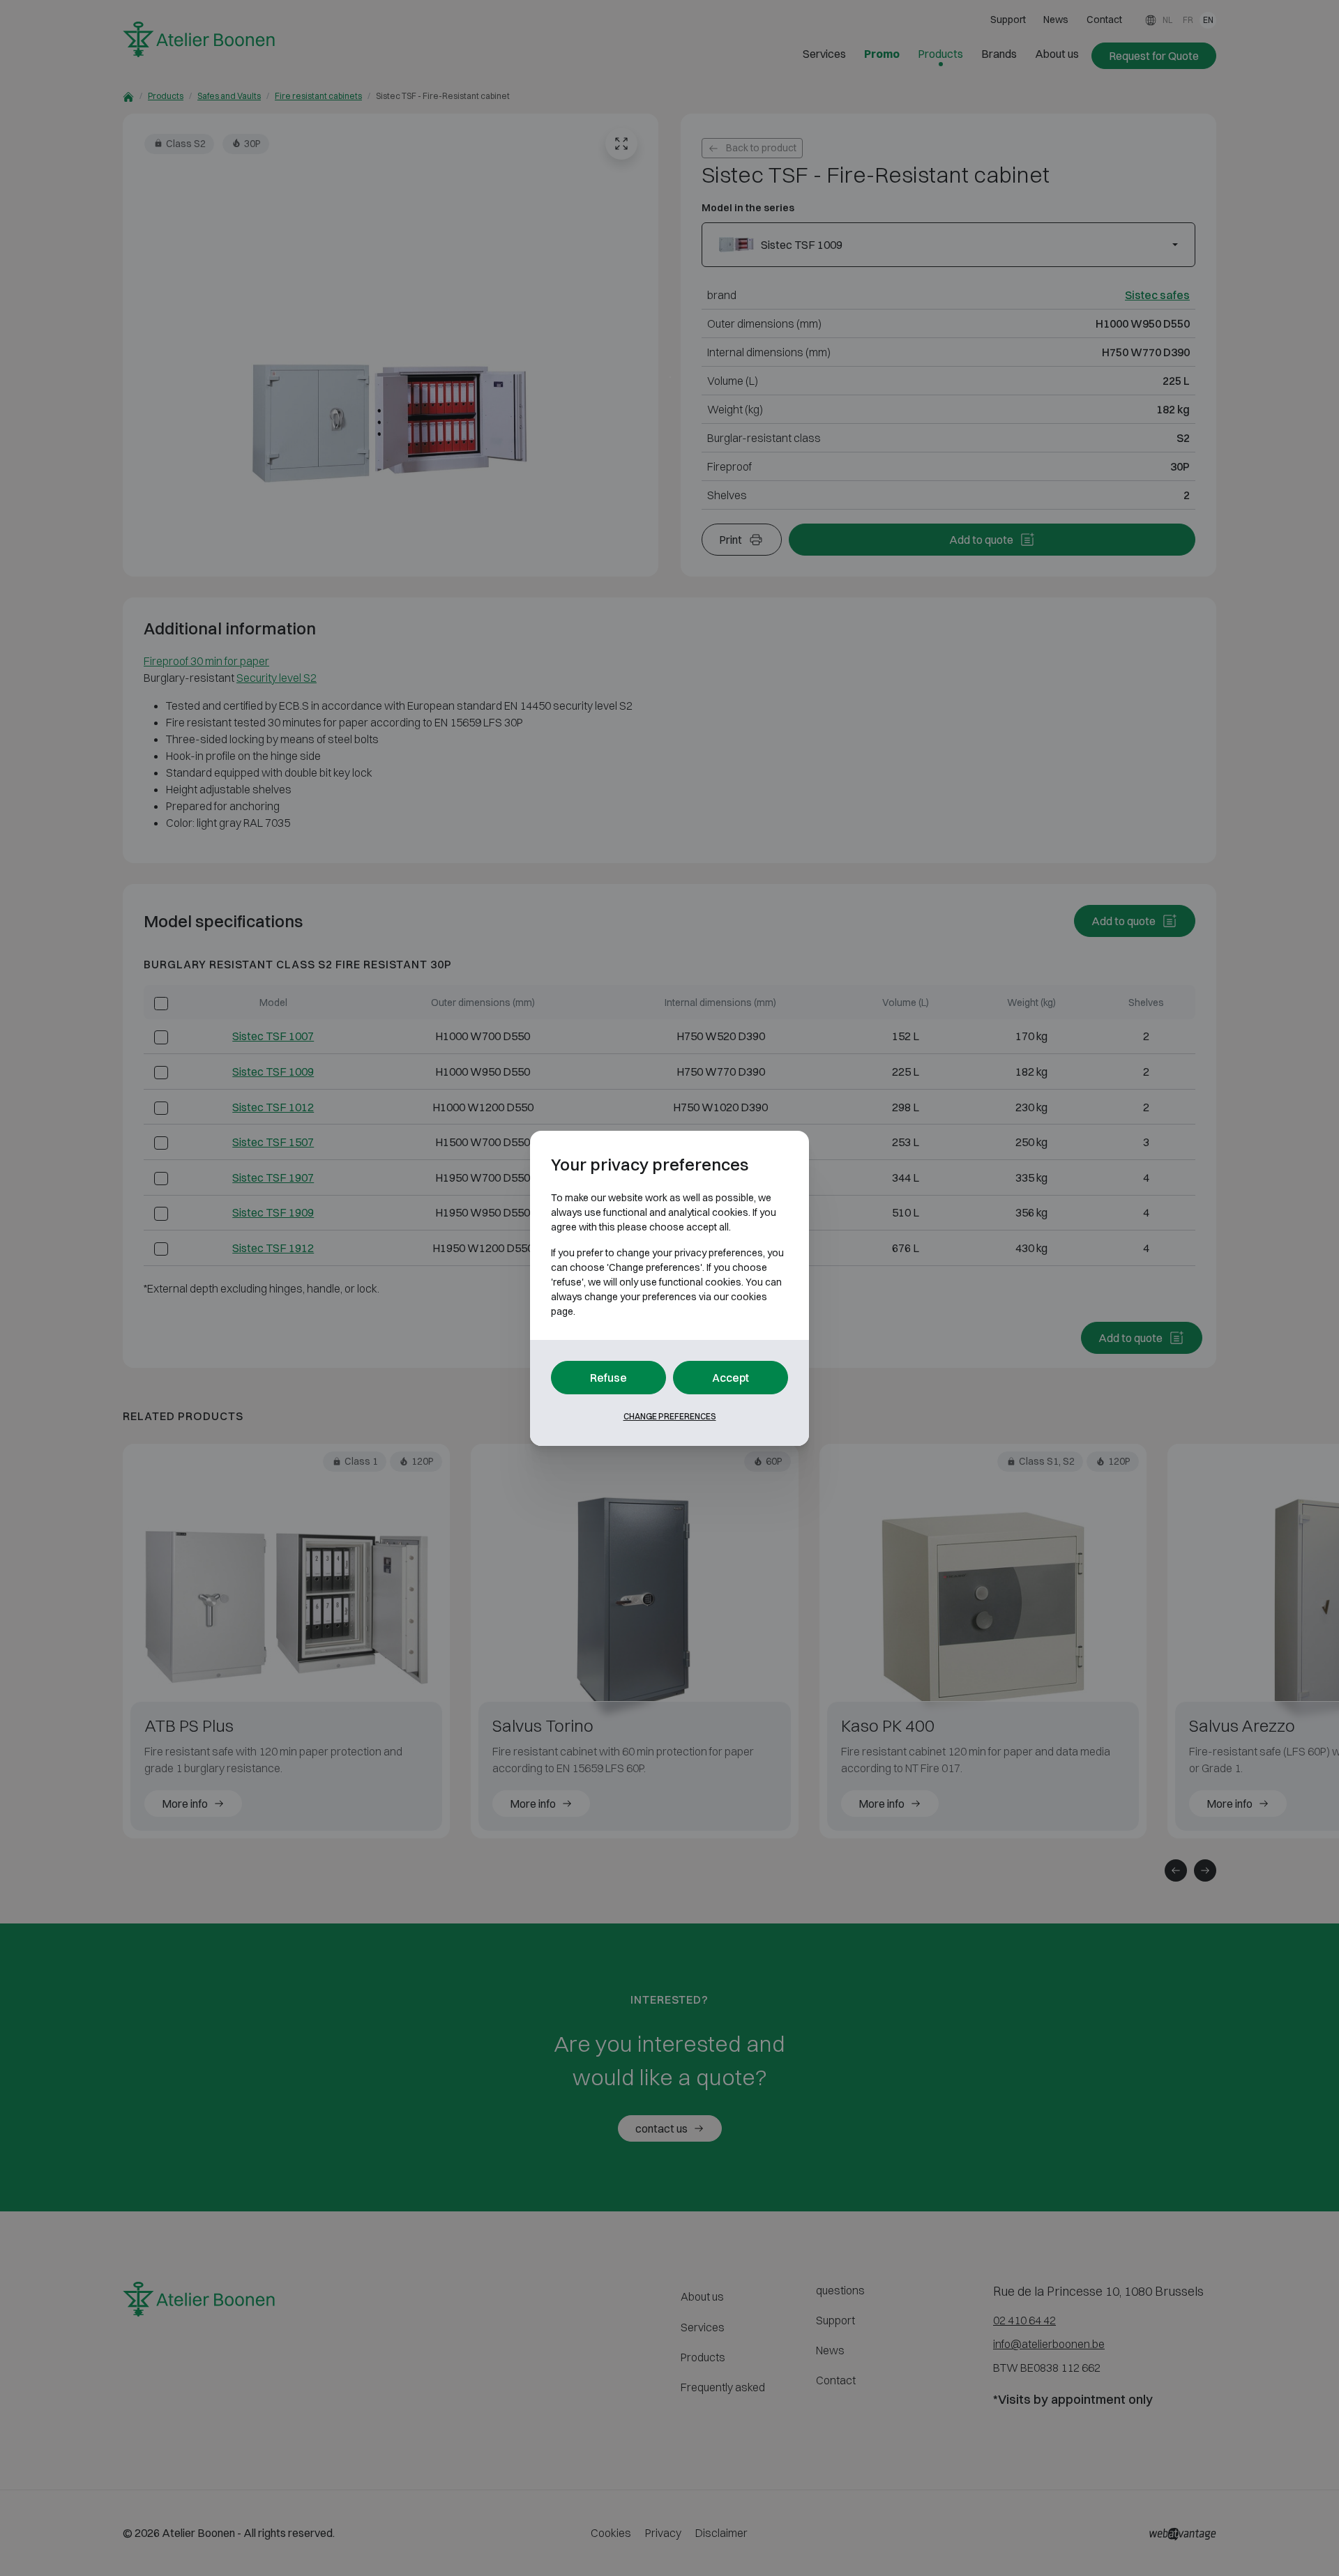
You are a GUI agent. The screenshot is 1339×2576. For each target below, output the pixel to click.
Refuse (608, 1378)
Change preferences (670, 1416)
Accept (731, 1378)
